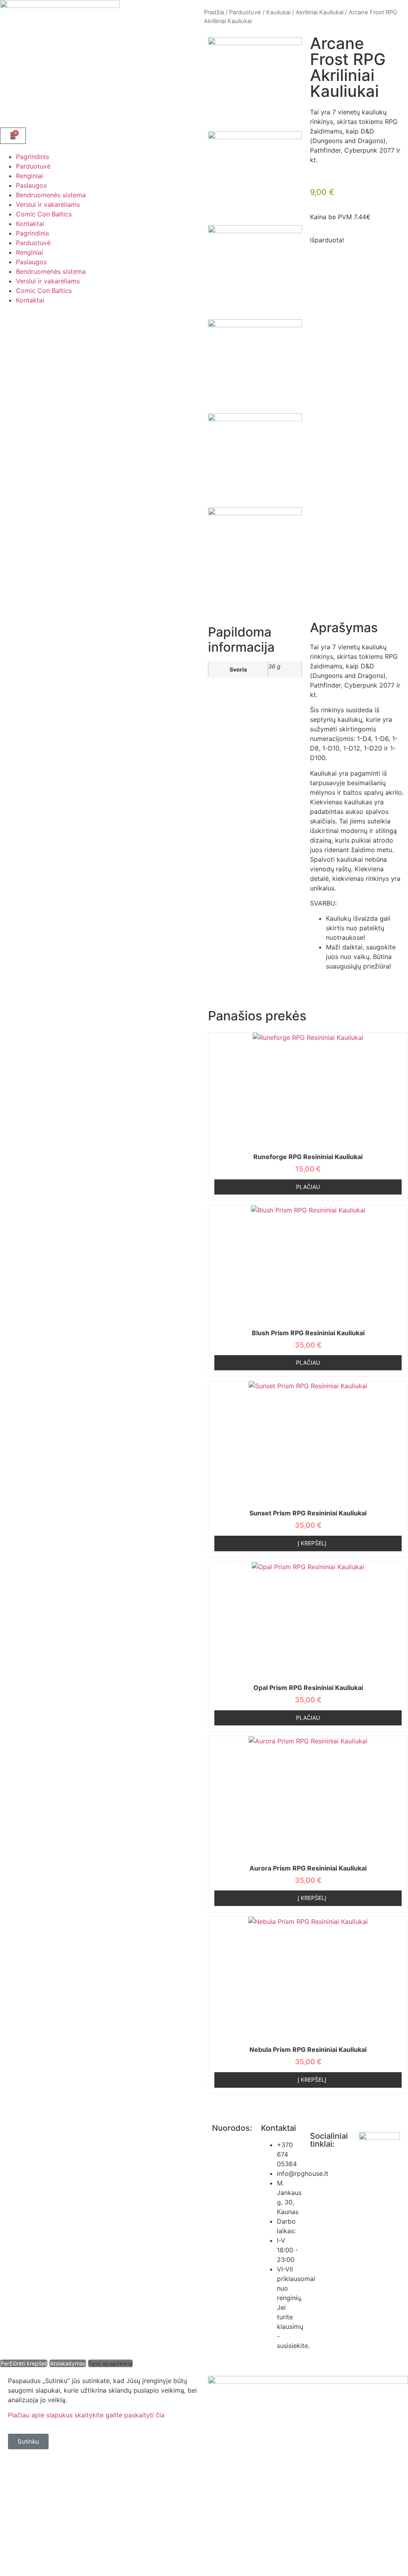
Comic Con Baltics (44, 214)
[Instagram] (320, 2188)
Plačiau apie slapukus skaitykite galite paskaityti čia (86, 2415)
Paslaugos (31, 185)
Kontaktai (30, 224)
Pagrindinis (32, 157)
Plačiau (308, 1187)
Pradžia (214, 12)
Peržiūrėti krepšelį (24, 2363)
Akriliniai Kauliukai (320, 12)
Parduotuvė (33, 166)
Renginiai (29, 176)
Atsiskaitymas (68, 2363)
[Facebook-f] (320, 2166)
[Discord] (320, 2211)
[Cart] (13, 136)
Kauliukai (278, 12)
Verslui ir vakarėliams (48, 204)
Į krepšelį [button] (312, 1543)
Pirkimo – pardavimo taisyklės (228, 2179)
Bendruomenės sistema (51, 195)
